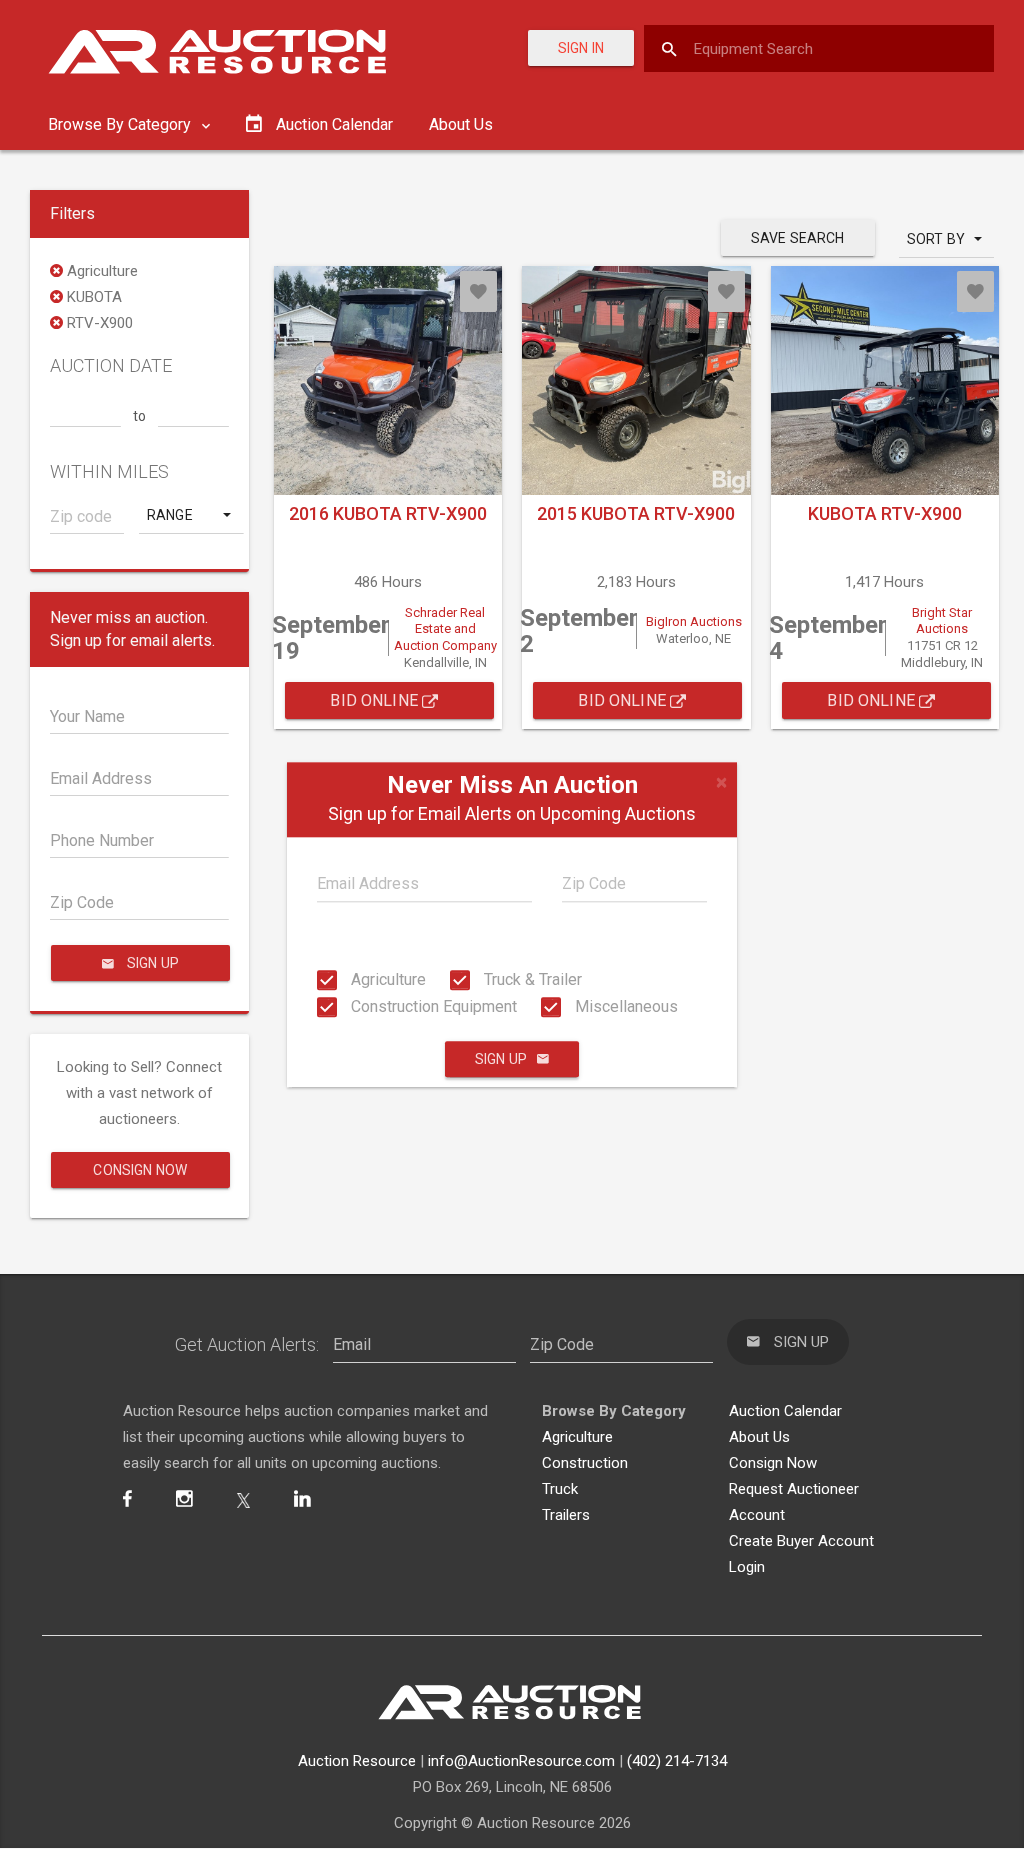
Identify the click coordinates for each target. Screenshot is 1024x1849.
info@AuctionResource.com (521, 1761)
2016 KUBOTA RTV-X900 (388, 513)
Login (747, 1567)
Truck (560, 1489)
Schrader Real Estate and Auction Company (445, 629)
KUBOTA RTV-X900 (885, 513)
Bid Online (376, 700)
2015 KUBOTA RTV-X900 (636, 513)
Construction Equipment (432, 1006)
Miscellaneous (624, 1006)
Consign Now (140, 1170)
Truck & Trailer (531, 979)
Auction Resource (357, 1761)
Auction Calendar (785, 1411)
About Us (461, 124)
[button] (191, 515)
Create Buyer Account (801, 1541)
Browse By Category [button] (121, 124)
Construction (585, 1463)
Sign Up (501, 1059)
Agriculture (386, 979)
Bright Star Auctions (942, 621)
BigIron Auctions (694, 621)
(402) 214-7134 (677, 1761)
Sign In (581, 48)
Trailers (566, 1515)
